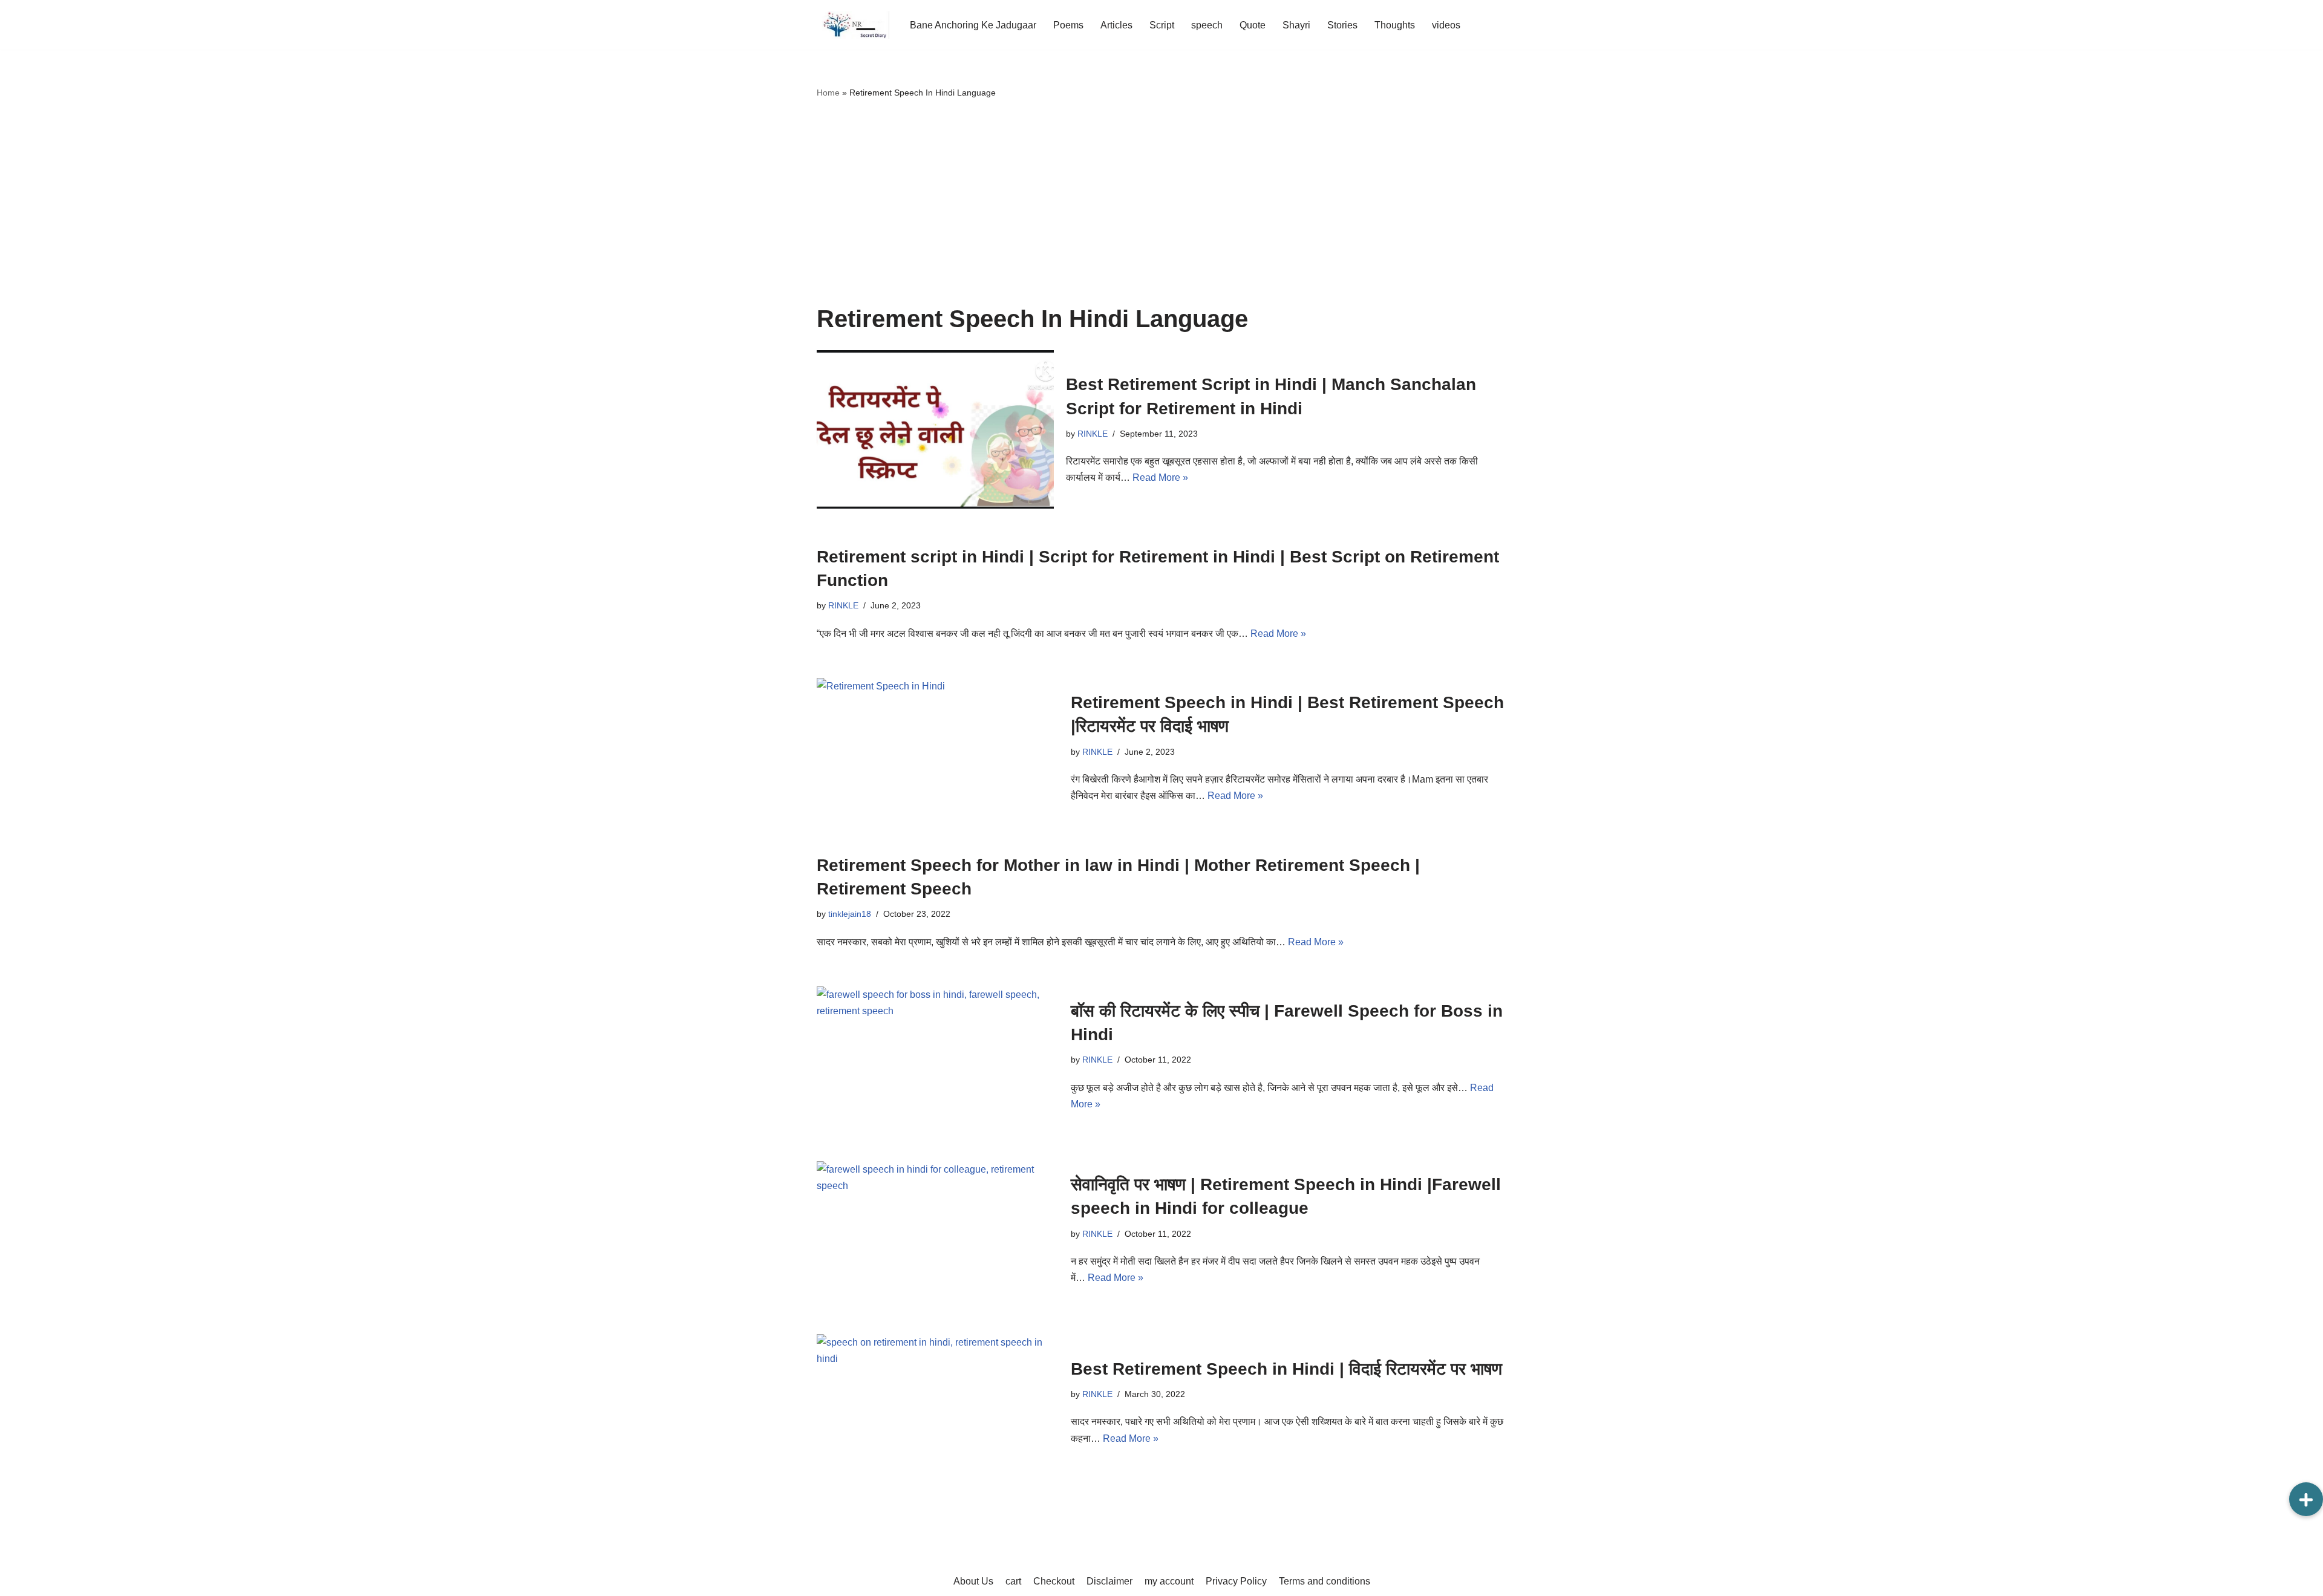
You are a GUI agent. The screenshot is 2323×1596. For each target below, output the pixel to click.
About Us (973, 1581)
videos (1446, 25)
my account (1169, 1581)
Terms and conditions (1325, 1581)
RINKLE (1093, 434)
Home (828, 93)
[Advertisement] (1161, 203)
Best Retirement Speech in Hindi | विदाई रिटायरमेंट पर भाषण (1286, 1369)
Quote (1253, 25)
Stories (1342, 25)
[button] (2306, 1499)
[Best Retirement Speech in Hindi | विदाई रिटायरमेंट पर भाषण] (938, 1402)
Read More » (1160, 477)
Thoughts (1395, 25)
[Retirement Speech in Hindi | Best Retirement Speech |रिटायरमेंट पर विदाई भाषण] (938, 748)
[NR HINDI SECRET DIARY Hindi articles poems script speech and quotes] (853, 25)
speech (1207, 25)
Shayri (1296, 25)
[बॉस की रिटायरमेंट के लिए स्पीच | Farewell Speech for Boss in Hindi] (938, 1056)
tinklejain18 (850, 914)
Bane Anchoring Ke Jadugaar (973, 25)
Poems (1068, 25)
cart (1013, 1581)
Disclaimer (1109, 1581)
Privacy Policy (1236, 1581)
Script (1162, 25)
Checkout (1054, 1581)
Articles (1116, 25)
